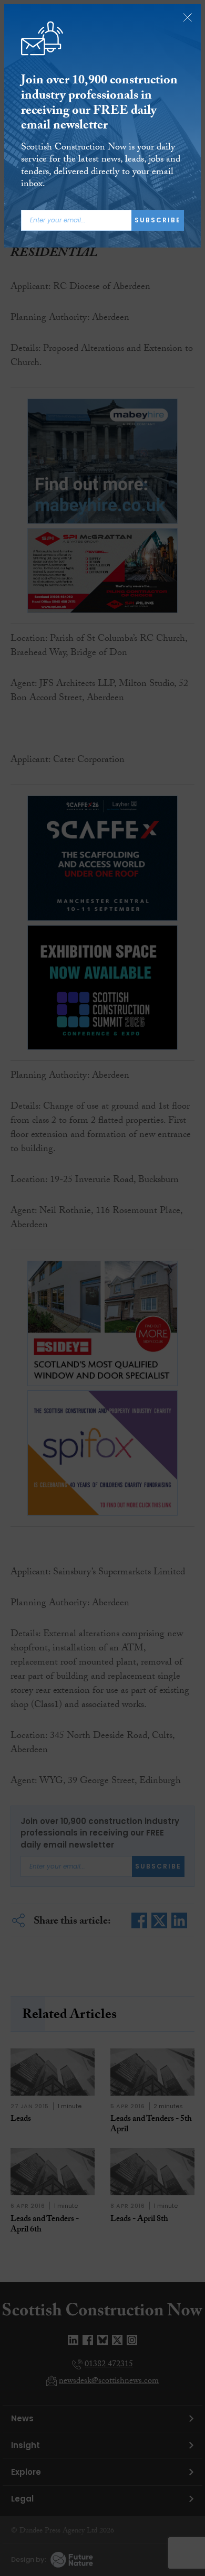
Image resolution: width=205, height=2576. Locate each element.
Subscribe (158, 220)
